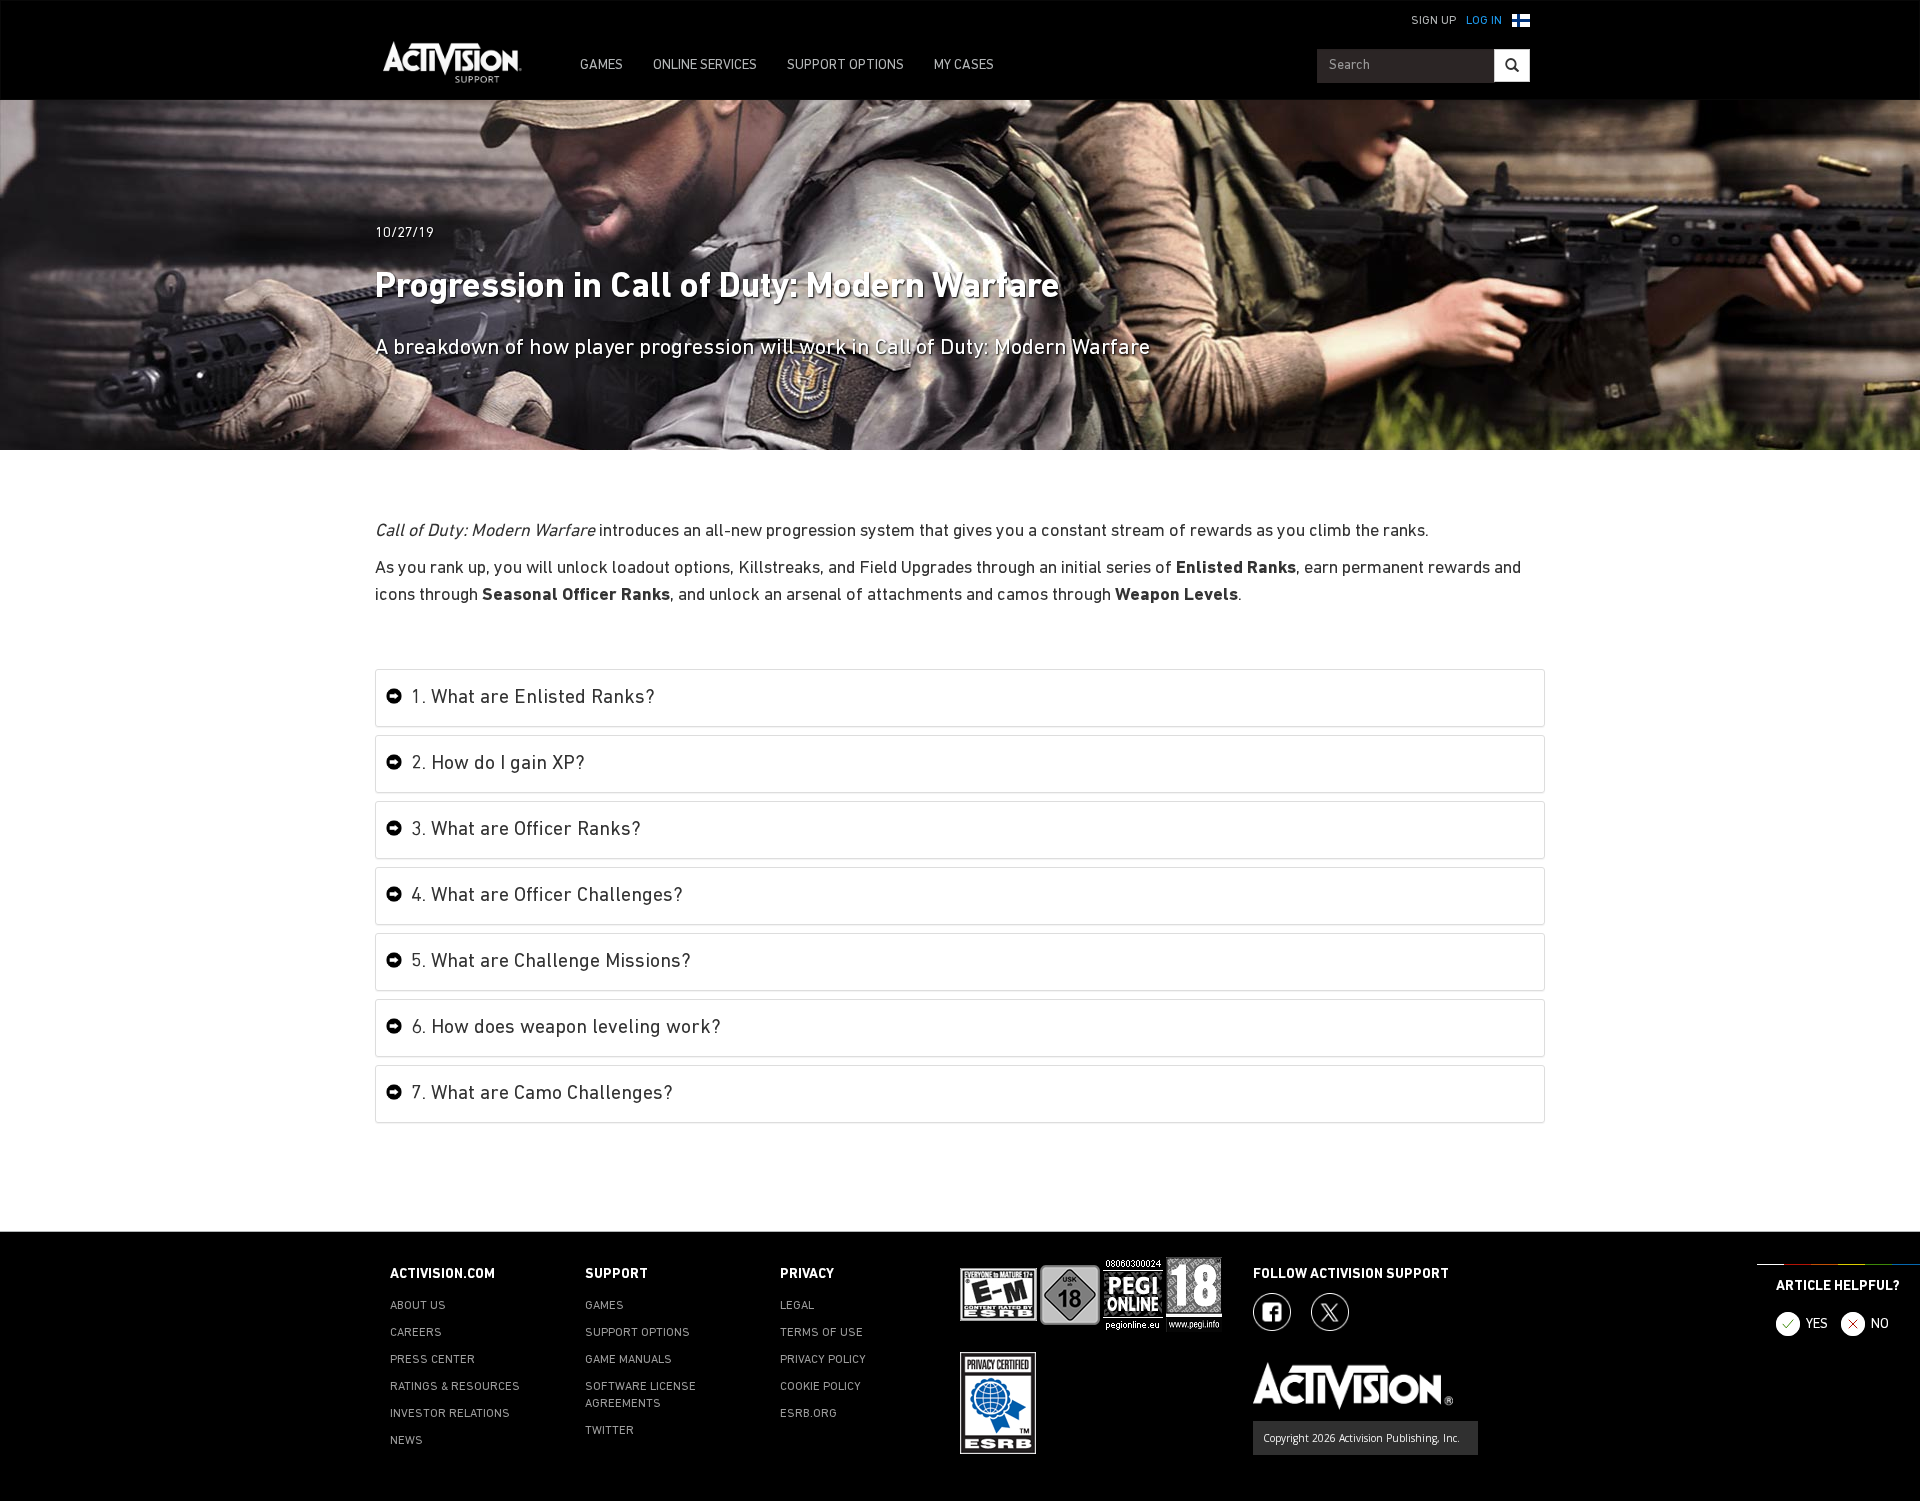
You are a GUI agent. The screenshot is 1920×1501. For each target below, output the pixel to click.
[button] (1521, 19)
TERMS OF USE (821, 1333)
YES (1817, 1324)
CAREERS (416, 1333)
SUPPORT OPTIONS (845, 65)
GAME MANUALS (628, 1360)
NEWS (406, 1441)
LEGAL (797, 1306)
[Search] (1512, 65)
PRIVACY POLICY (823, 1360)
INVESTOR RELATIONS (450, 1414)
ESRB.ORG (808, 1414)
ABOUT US (418, 1306)
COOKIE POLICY (820, 1387)
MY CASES (964, 65)
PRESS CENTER (432, 1360)
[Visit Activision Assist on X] (1330, 1312)
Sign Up (1433, 21)
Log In (1484, 21)
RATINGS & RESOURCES (455, 1387)
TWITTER (609, 1431)
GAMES (601, 65)
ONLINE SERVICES (705, 65)
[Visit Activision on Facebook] (1272, 1312)
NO (1880, 1324)
